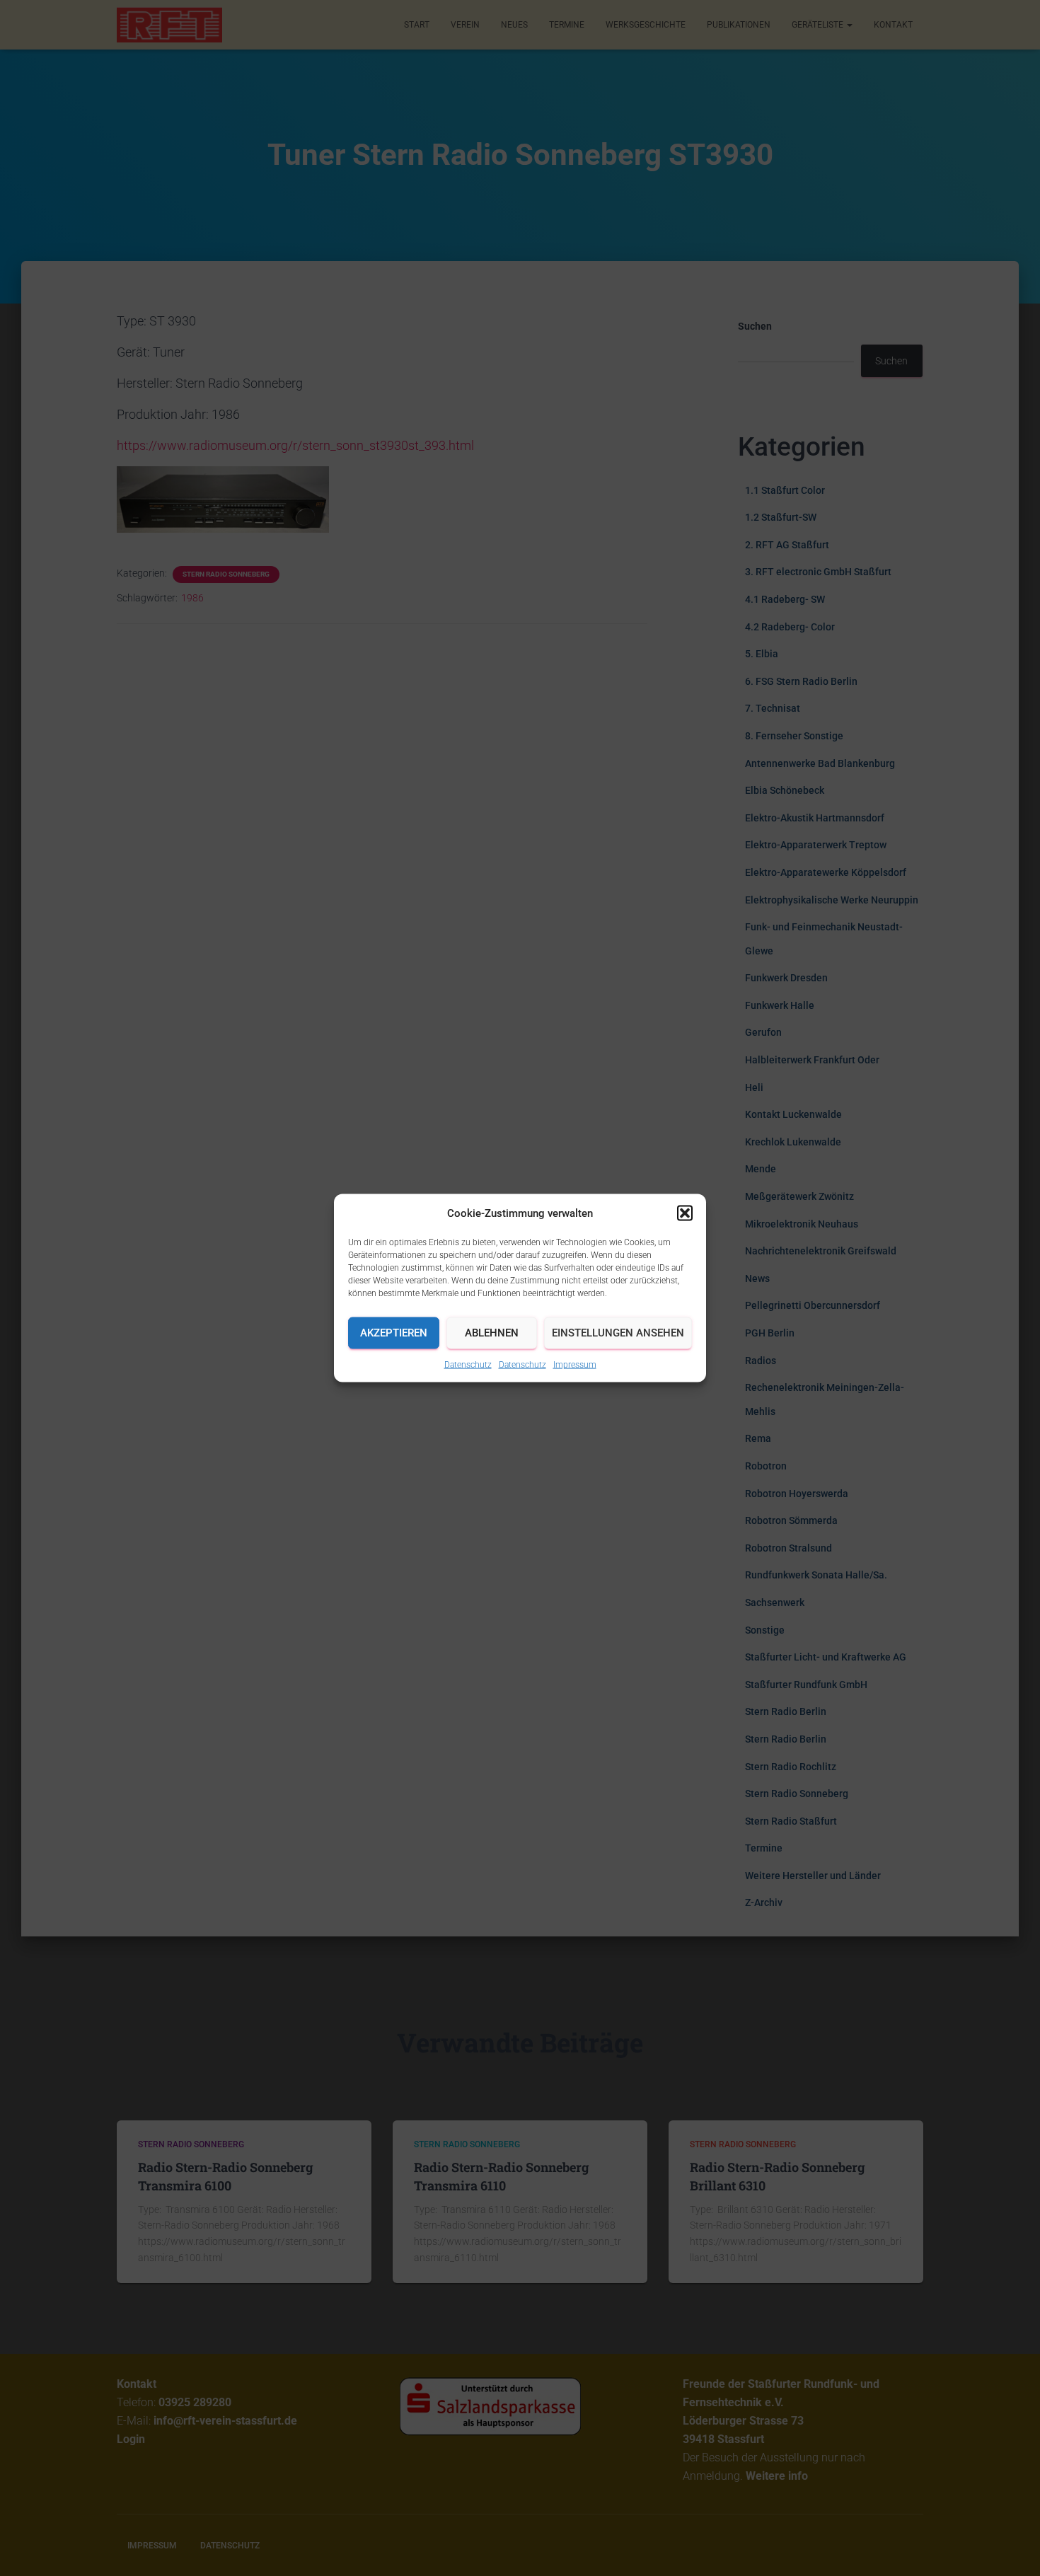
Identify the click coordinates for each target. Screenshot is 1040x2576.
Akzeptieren (394, 1333)
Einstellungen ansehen (618, 1333)
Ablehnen (492, 1333)
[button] (685, 1213)
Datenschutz (468, 1364)
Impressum (575, 1364)
